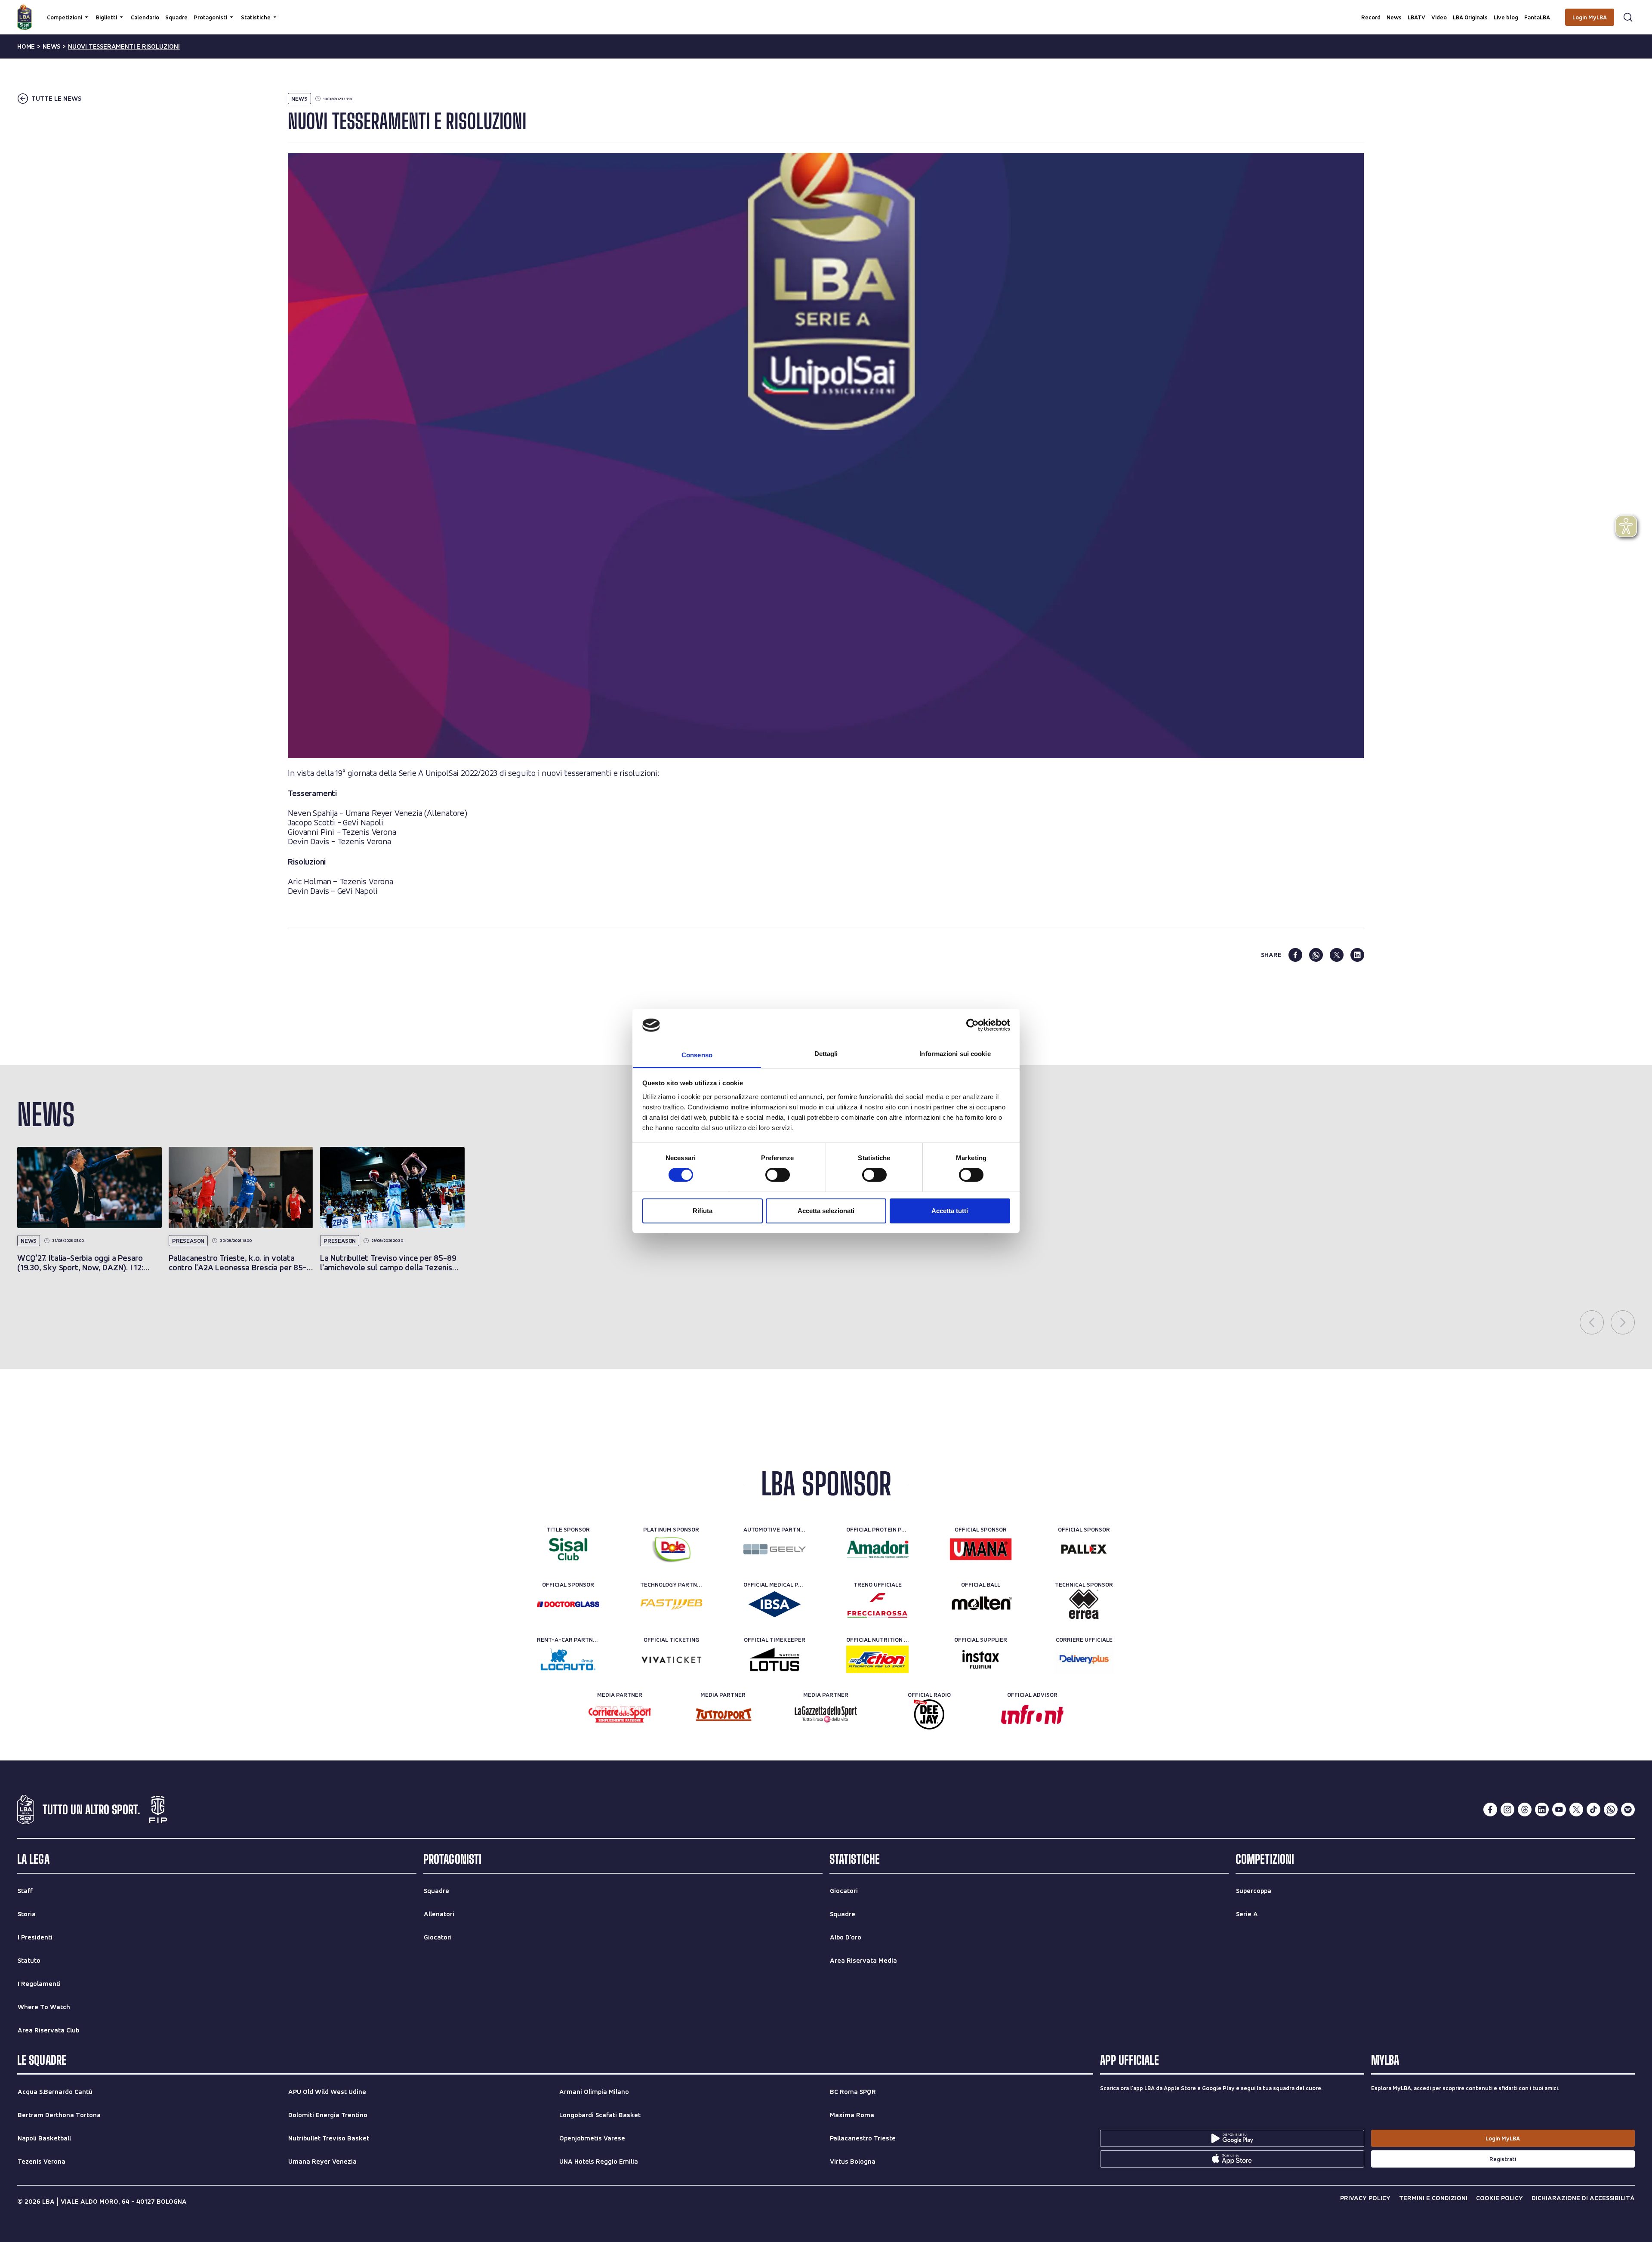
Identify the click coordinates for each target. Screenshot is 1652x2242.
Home (26, 46)
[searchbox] (826, 11)
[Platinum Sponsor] (671, 1549)
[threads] (1525, 1810)
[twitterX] (1576, 1810)
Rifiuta (703, 1211)
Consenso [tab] (697, 1055)
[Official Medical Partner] (775, 1604)
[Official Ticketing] (671, 1659)
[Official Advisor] (1032, 1714)
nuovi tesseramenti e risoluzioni (124, 46)
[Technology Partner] (671, 1604)
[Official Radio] (929, 1714)
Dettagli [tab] (826, 1054)
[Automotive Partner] (775, 1549)
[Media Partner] (620, 1714)
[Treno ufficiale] (877, 1604)
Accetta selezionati (826, 1211)
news (51, 46)
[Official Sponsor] (981, 1549)
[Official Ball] (981, 1604)
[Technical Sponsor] (1084, 1604)
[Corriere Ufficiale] (1084, 1659)
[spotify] (1628, 1810)
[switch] (778, 1175)
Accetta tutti (950, 1211)
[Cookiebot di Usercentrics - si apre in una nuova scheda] (972, 1025)
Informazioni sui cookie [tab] (955, 1054)
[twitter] (1337, 955)
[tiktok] (1593, 1810)
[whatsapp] (1316, 955)
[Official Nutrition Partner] (877, 1659)
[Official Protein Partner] (877, 1549)
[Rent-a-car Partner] (568, 1659)
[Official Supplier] (981, 1659)
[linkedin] (1357, 955)
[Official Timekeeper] (775, 1659)
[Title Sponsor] (568, 1549)
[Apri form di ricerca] (1628, 17)
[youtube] (1559, 1810)
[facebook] (1295, 955)
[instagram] (1507, 1810)
